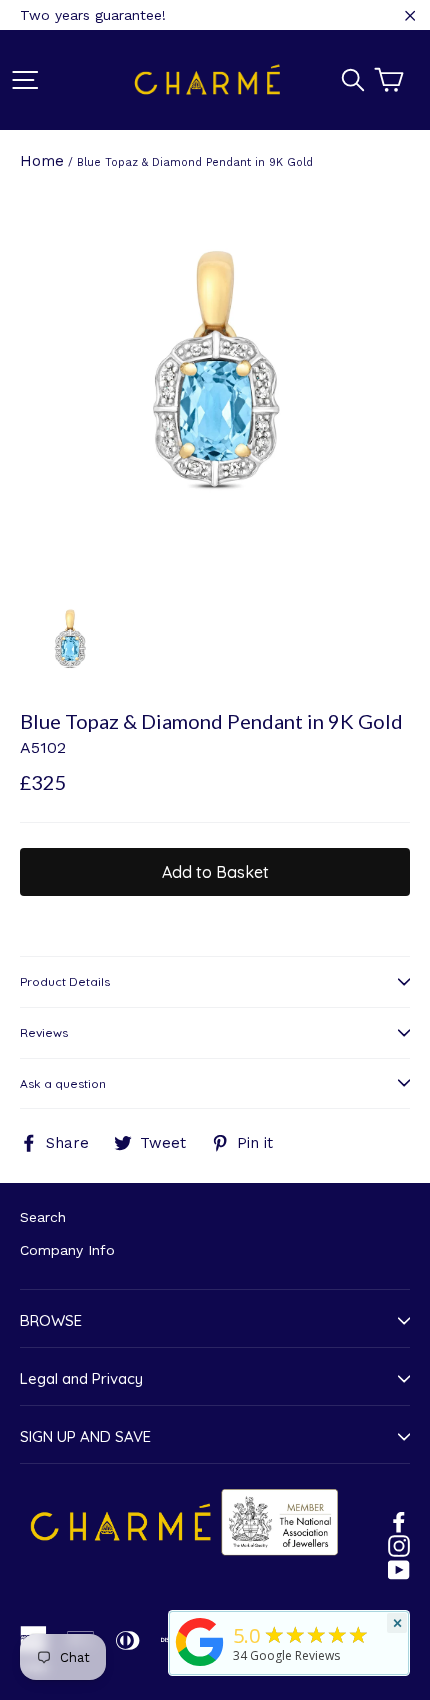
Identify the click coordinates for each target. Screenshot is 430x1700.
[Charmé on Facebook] (399, 1521)
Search (43, 1217)
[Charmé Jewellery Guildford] (200, 1666)
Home (42, 161)
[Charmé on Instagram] (399, 1545)
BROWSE (51, 1320)
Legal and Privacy (81, 1378)
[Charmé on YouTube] (399, 1569)
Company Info (67, 1250)
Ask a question (63, 1083)
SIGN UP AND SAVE (85, 1436)
